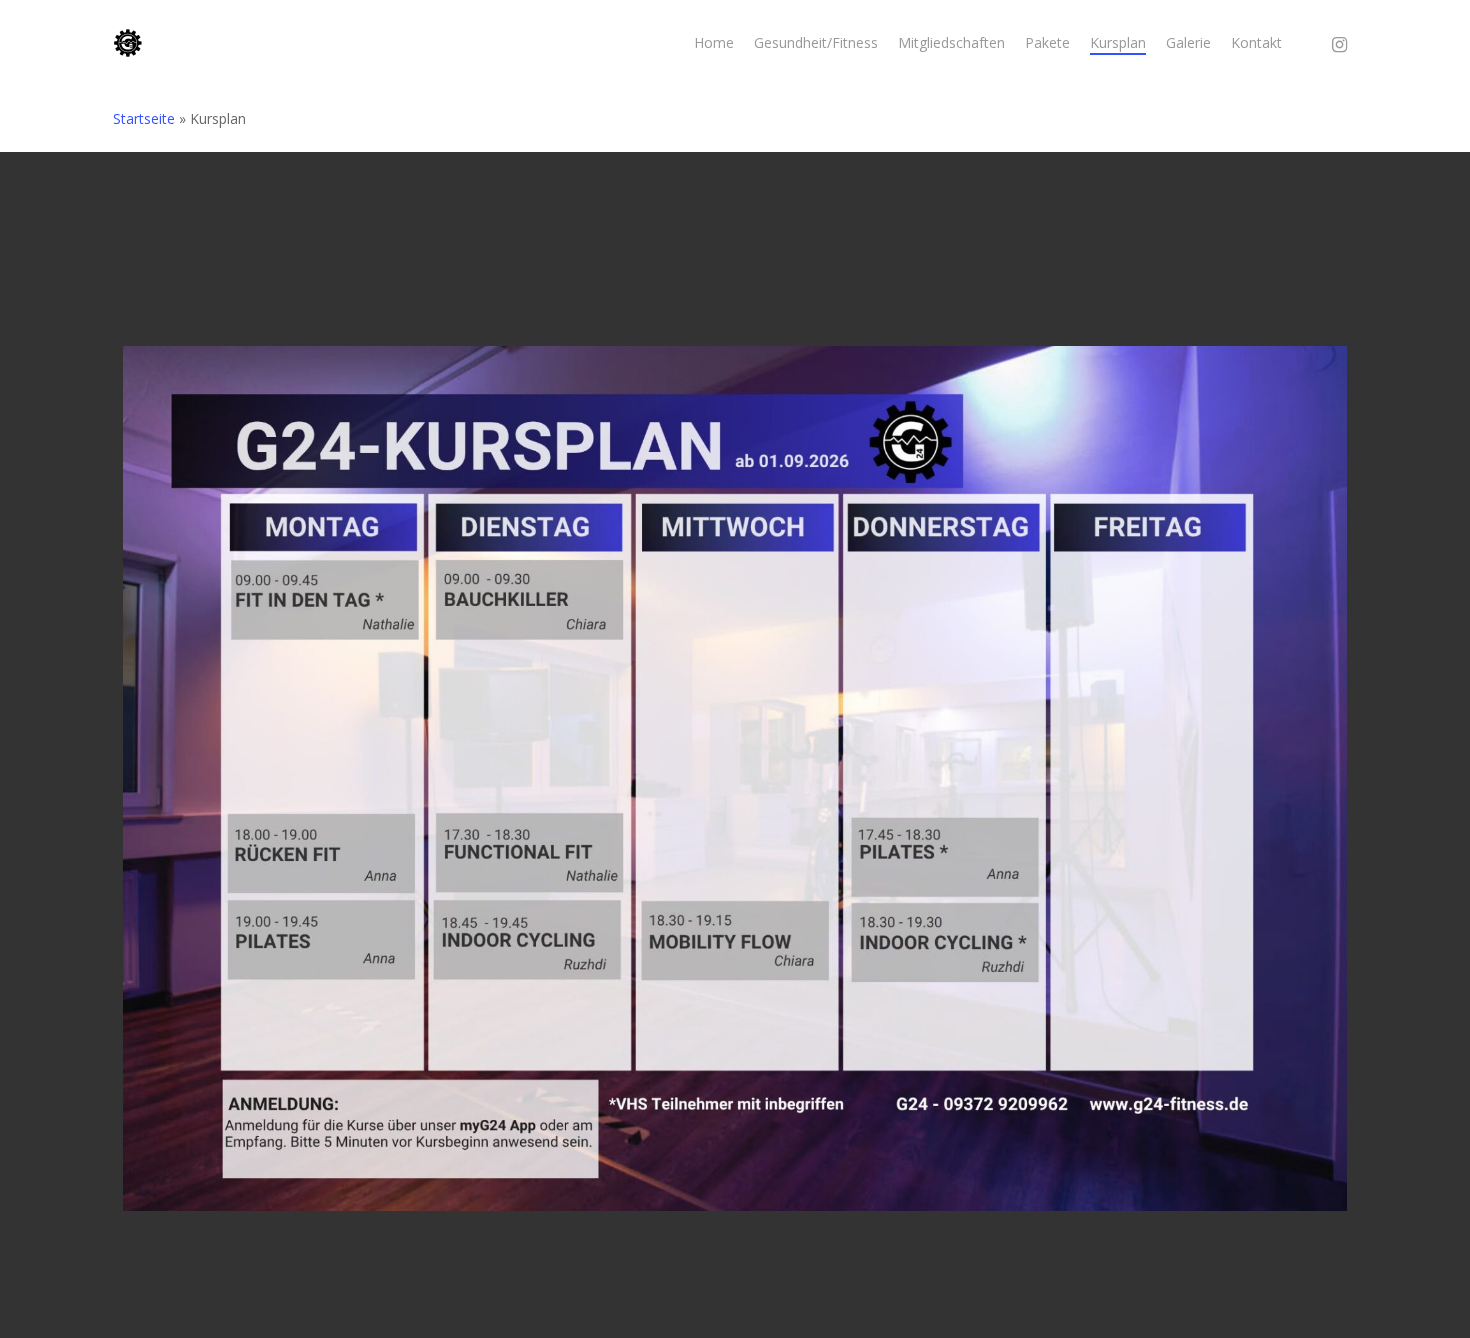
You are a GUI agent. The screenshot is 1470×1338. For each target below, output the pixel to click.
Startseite (144, 118)
